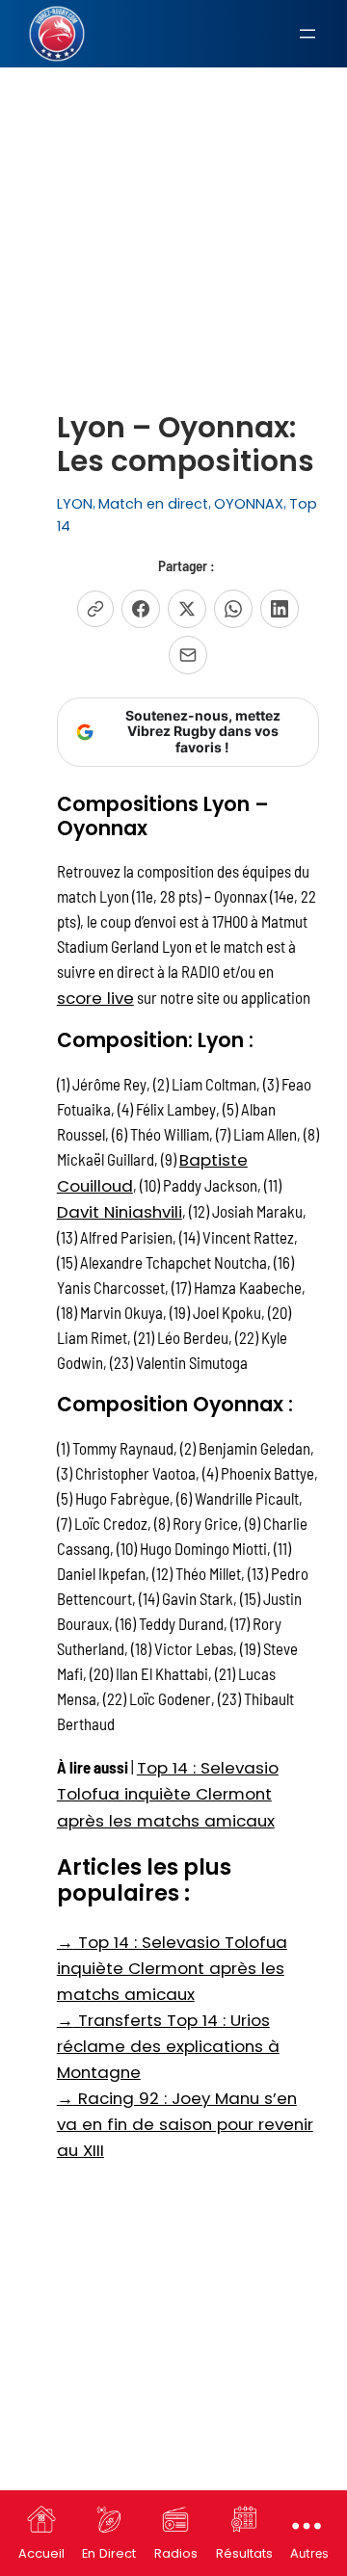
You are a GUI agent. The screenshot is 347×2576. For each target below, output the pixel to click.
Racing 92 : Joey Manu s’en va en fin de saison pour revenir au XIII (185, 2124)
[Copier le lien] (95, 609)
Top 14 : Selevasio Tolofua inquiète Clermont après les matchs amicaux (168, 1794)
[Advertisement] (173, 192)
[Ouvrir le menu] (307, 34)
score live (95, 998)
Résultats (244, 2553)
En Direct (109, 2553)
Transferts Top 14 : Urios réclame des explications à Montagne (168, 2046)
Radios (176, 2553)
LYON (75, 504)
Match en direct (153, 504)
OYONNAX (249, 504)
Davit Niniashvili (120, 1212)
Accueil (41, 2553)
